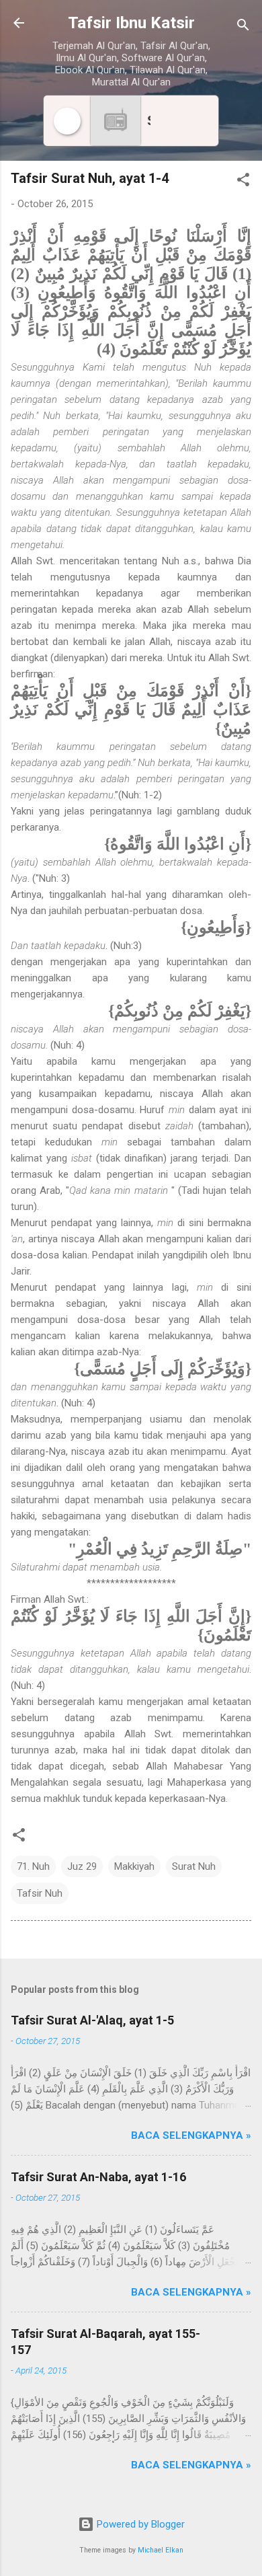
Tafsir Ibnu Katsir (131, 23)
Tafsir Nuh (40, 1893)
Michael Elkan (161, 2550)
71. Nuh (33, 1866)
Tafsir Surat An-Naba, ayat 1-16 (98, 2177)
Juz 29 (82, 1866)
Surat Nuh (194, 1866)
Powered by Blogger (139, 2524)
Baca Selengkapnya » (191, 2135)
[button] (243, 182)
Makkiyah (134, 1866)
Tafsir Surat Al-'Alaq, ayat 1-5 (92, 2020)
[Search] (243, 27)
